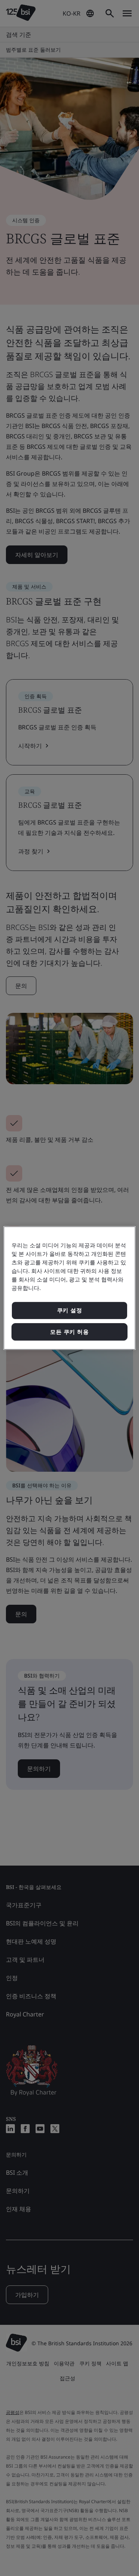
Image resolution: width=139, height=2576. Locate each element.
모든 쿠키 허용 (69, 1332)
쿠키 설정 (70, 1310)
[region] (69, 1288)
